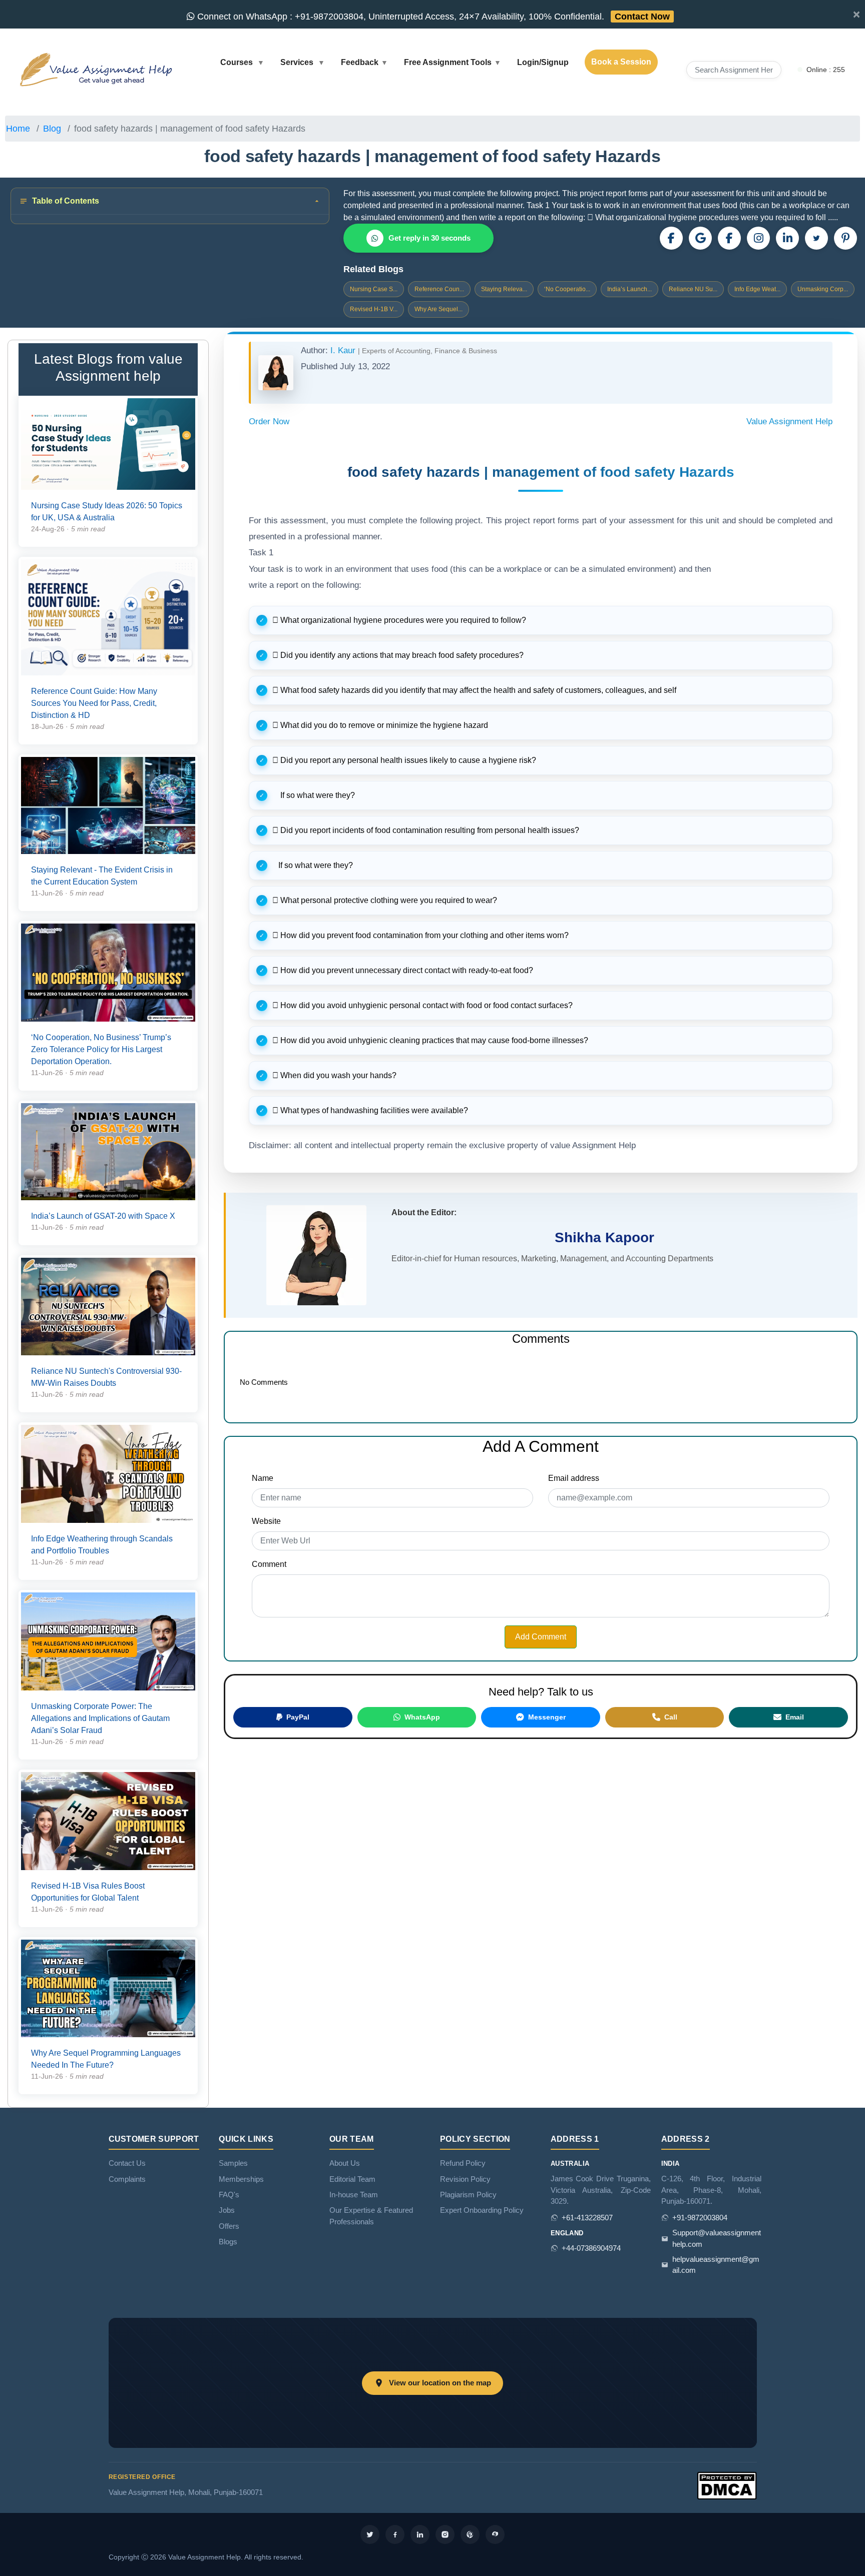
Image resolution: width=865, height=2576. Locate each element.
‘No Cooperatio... (567, 289)
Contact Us (127, 2163)
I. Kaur (344, 350)
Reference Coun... (439, 289)
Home (18, 129)
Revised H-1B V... (374, 309)
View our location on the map (440, 2383)
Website (266, 1521)
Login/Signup (543, 62)
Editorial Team (352, 2179)
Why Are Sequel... (439, 309)
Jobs (227, 2210)
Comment (269, 1564)
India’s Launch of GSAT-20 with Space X (103, 1216)
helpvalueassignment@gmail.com (716, 2265)
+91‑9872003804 (700, 2218)
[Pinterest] (845, 238)
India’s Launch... (629, 289)
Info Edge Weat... (757, 289)
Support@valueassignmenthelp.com (717, 2238)
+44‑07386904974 (591, 2248)
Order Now (269, 421)
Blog (52, 129)
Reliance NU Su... (693, 289)
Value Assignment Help (789, 421)
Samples (233, 2163)
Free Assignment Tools (448, 62)
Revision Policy (465, 2179)
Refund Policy (463, 2163)
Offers (229, 2226)
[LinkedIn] (787, 238)
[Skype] (495, 2534)
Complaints (127, 2179)
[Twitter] (370, 2534)
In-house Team (354, 2195)
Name (263, 1478)
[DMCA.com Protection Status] (727, 2485)
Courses (238, 62)
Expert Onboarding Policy (482, 2210)
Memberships (241, 2179)
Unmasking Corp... (823, 289)
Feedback (360, 62)
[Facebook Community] (671, 238)
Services (298, 62)
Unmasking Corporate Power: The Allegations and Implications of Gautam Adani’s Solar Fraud (100, 1718)
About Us (345, 2163)
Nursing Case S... (374, 289)
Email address (574, 1478)
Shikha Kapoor (604, 1237)
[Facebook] (729, 238)
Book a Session (621, 62)
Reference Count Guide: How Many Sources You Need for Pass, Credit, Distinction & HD (94, 703)
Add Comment (541, 1637)
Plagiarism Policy (468, 2195)
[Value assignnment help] (98, 69)
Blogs (228, 2242)
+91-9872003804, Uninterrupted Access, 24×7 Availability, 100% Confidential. (432, 17)
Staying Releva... (504, 289)
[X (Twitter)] (816, 238)
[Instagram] (758, 238)
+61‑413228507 (587, 2218)
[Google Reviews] (700, 238)
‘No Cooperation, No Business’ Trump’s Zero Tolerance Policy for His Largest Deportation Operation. (101, 1049)
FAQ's (229, 2195)
